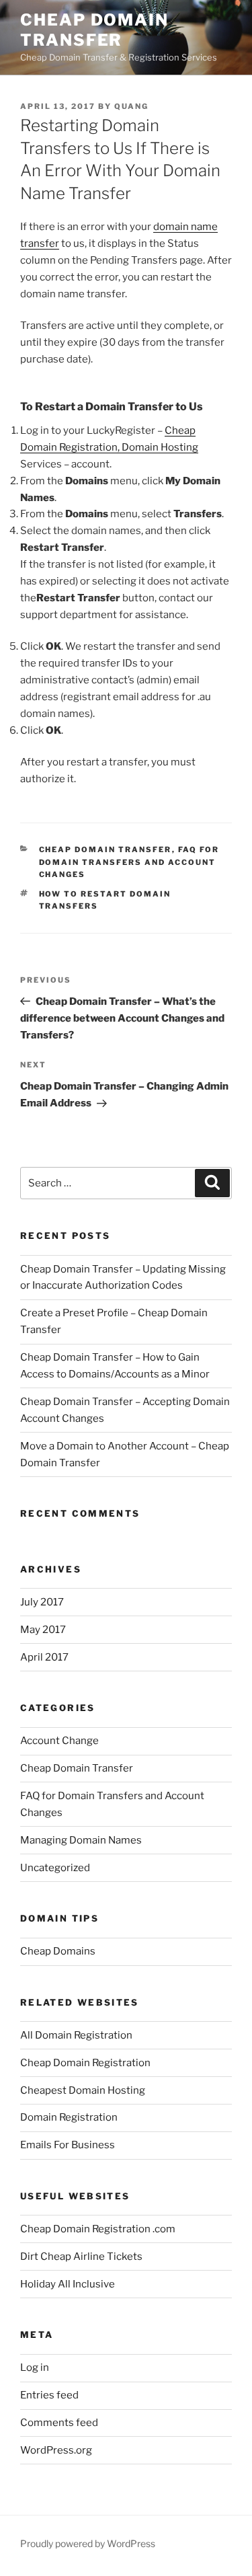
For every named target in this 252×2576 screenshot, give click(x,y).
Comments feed (59, 2423)
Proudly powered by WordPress (88, 2543)
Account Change (59, 1741)
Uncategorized (55, 1868)
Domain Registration (69, 2117)
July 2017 (42, 1602)
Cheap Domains (58, 1951)
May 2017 (43, 1630)
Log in (35, 2367)
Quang (131, 106)
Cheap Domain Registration (85, 2063)
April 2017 (44, 1657)
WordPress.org (56, 2450)
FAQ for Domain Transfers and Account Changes (129, 862)
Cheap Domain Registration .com (98, 2229)
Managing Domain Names (81, 1840)
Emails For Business (68, 2145)
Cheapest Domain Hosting (83, 2090)
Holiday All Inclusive (68, 2284)
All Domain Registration (76, 2035)
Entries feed (49, 2395)
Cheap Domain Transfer (94, 30)
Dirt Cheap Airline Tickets (81, 2257)
